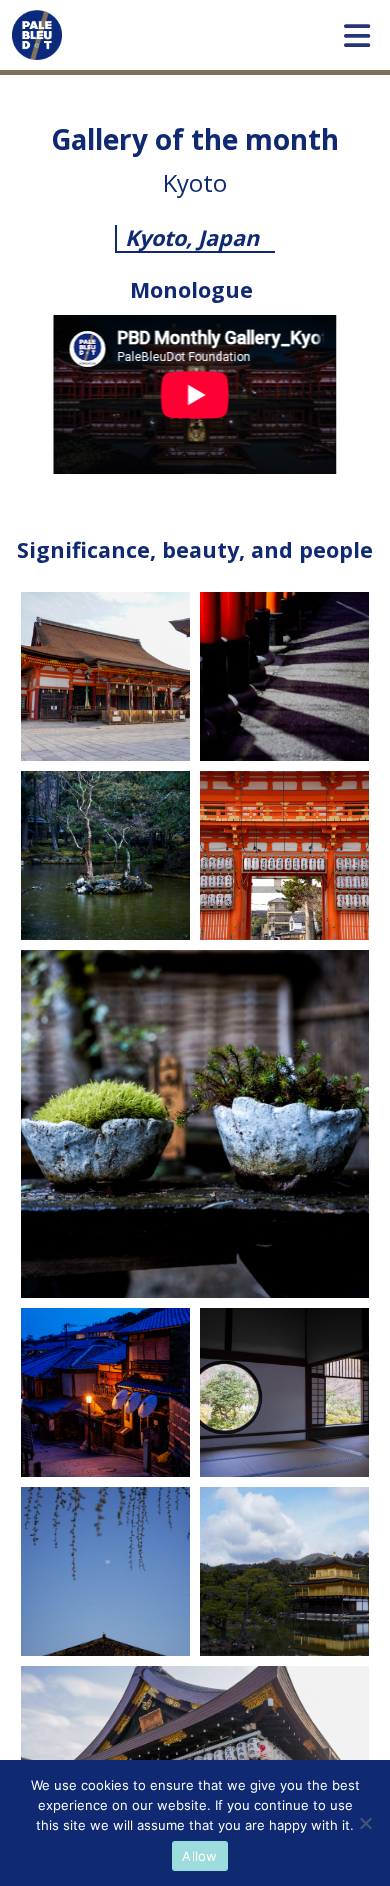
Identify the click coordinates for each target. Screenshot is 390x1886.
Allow (199, 1856)
